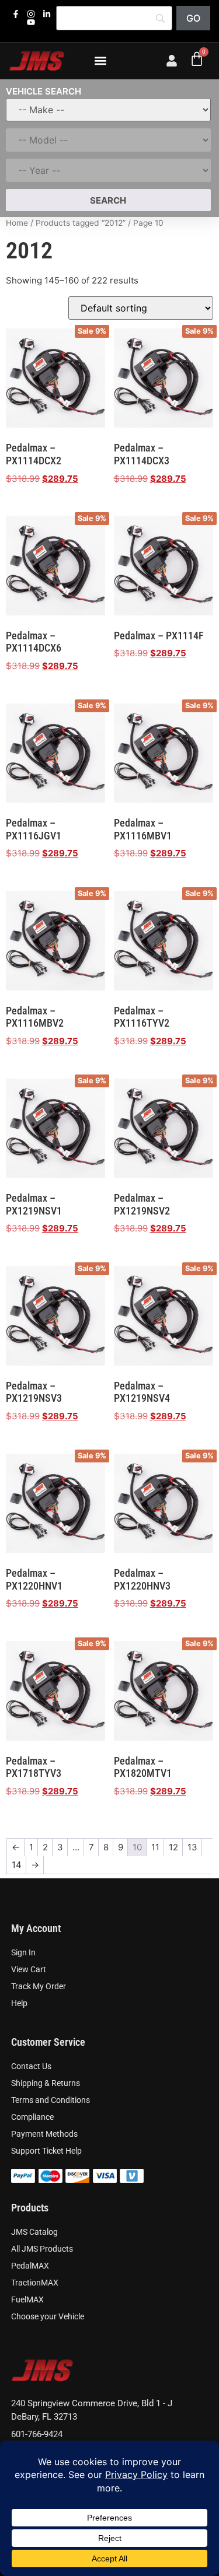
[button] (100, 61)
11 (155, 1847)
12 (173, 1847)
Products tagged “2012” (81, 223)
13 (192, 1847)
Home (17, 223)
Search (108, 200)
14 (17, 1865)
